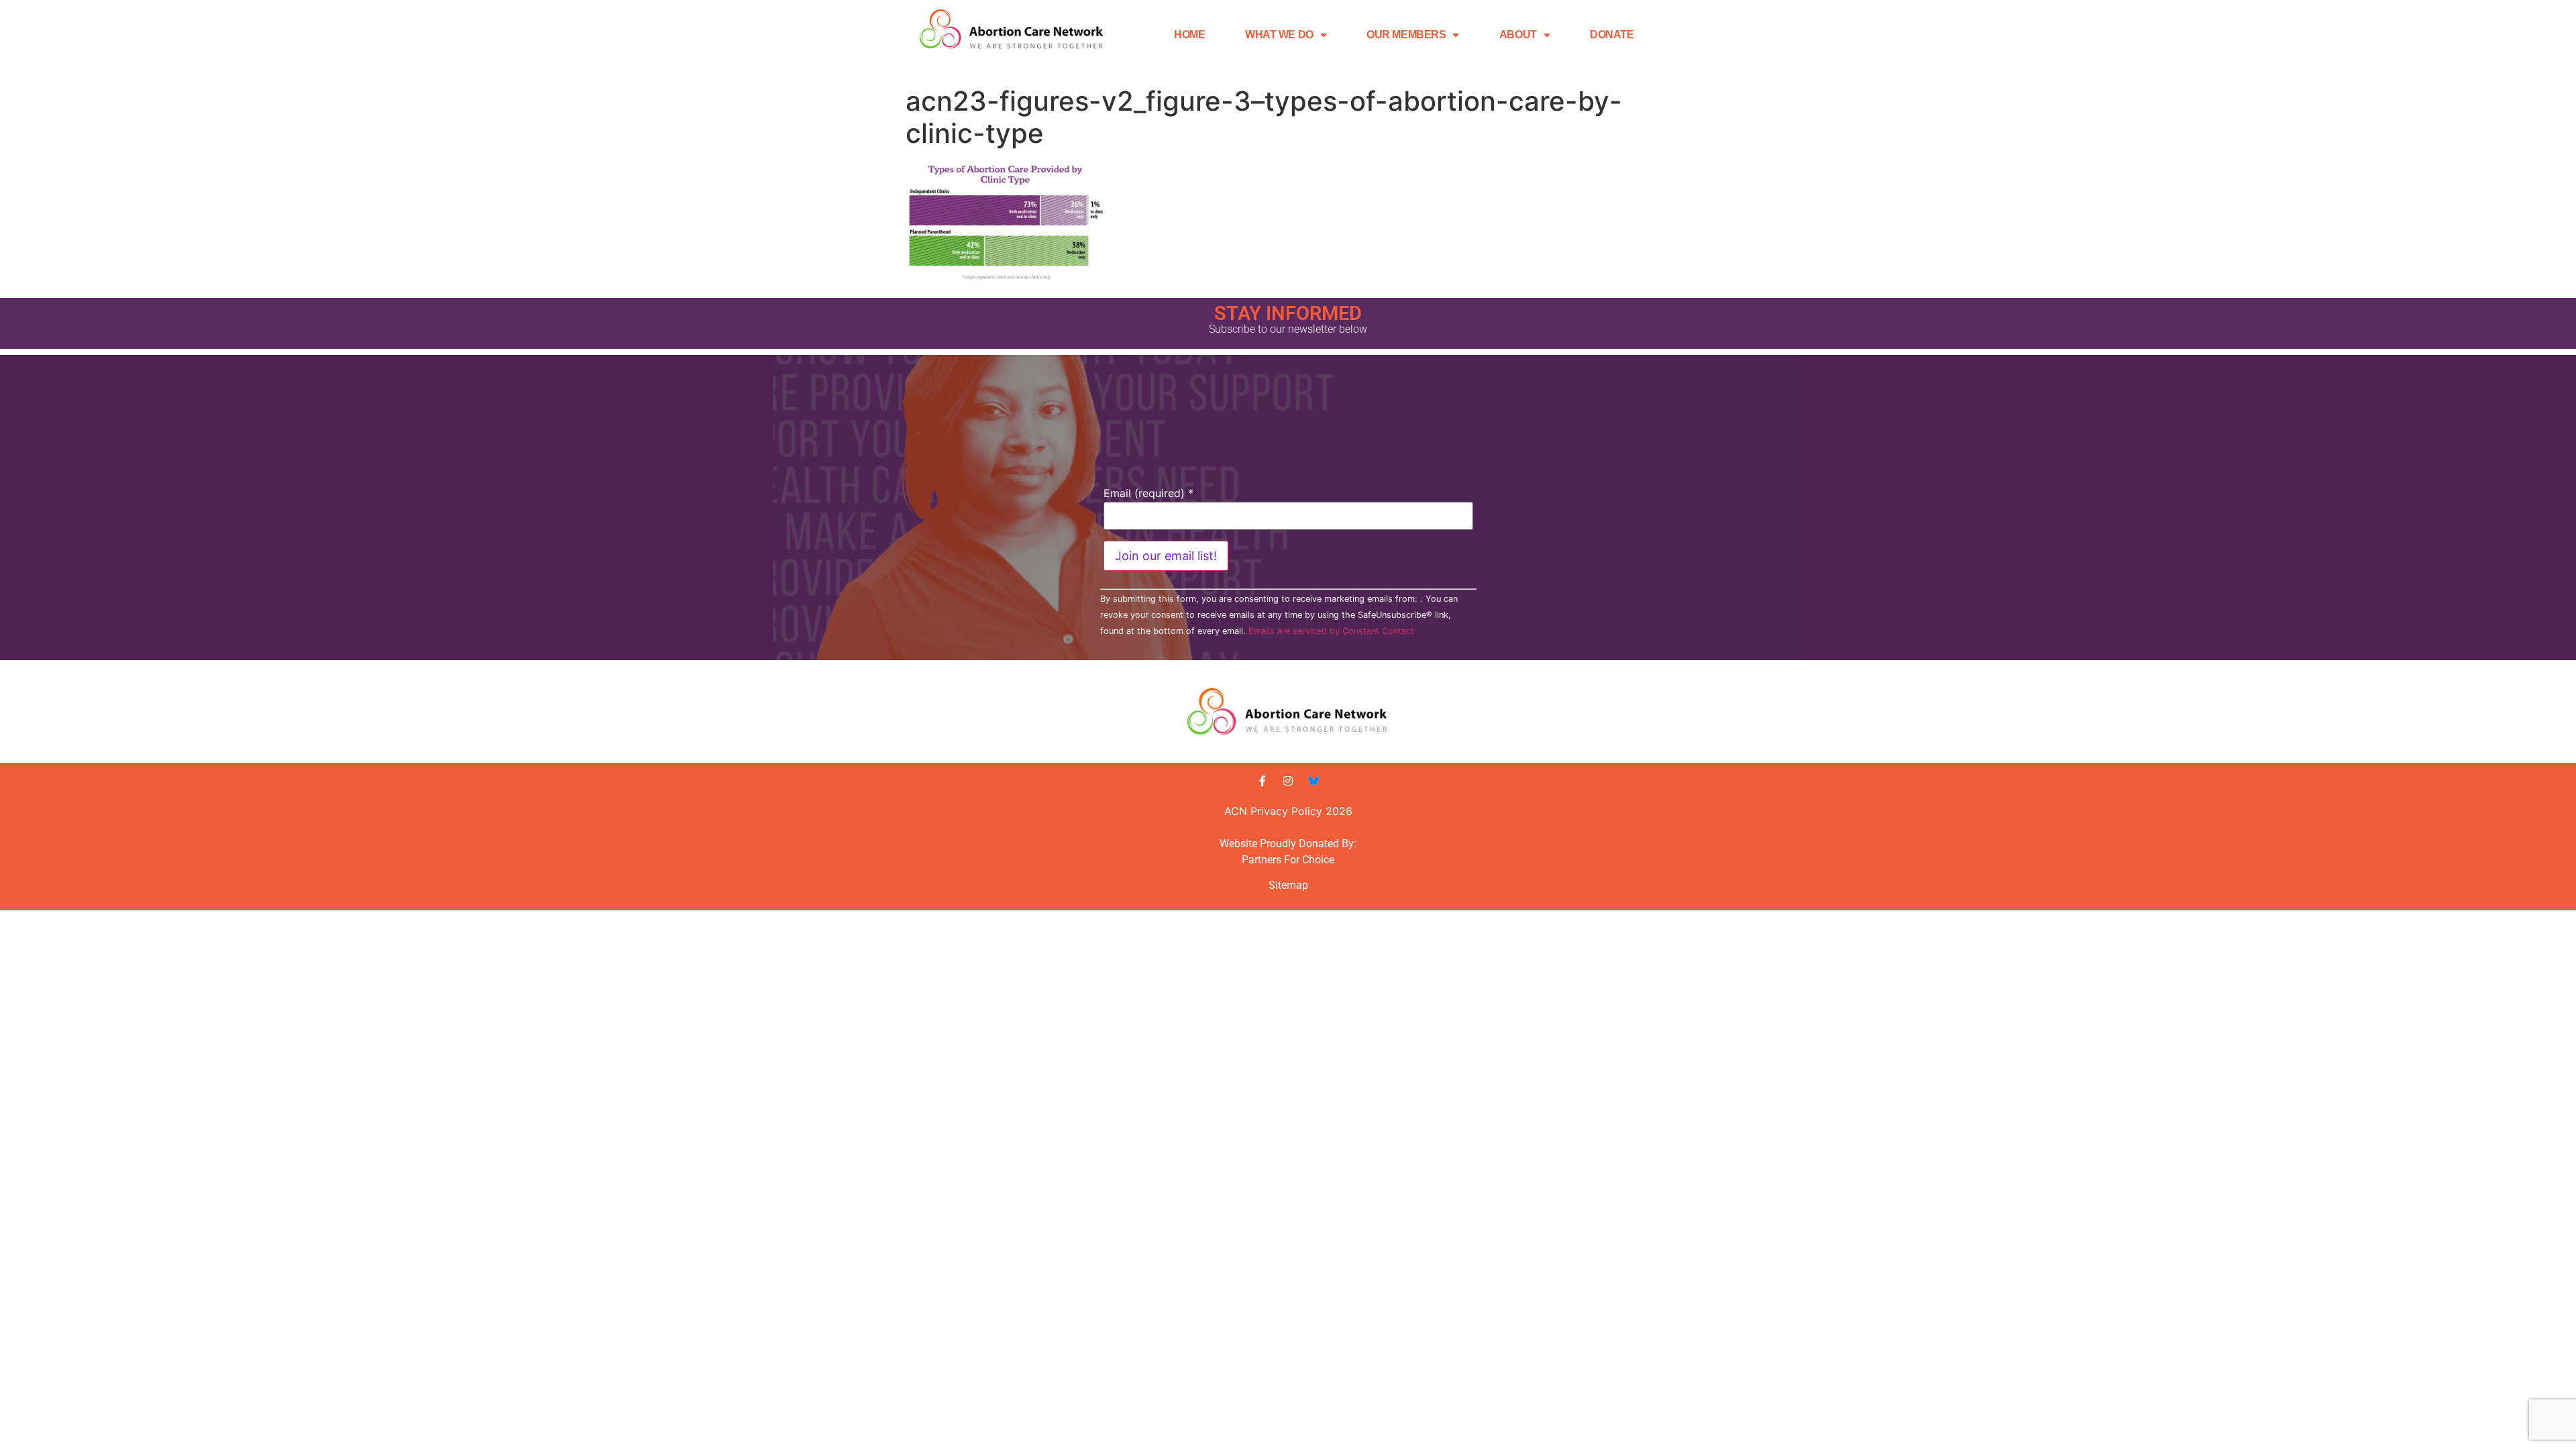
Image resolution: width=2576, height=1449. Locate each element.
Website (1238, 844)
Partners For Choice (1288, 860)
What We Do (1279, 35)
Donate (1612, 35)
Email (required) (1148, 493)
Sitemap (1288, 885)
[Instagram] (1288, 781)
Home (1189, 35)
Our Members (1406, 35)
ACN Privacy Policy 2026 (1288, 811)
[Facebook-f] (1263, 781)
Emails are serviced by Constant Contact (1331, 631)
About (1518, 35)
